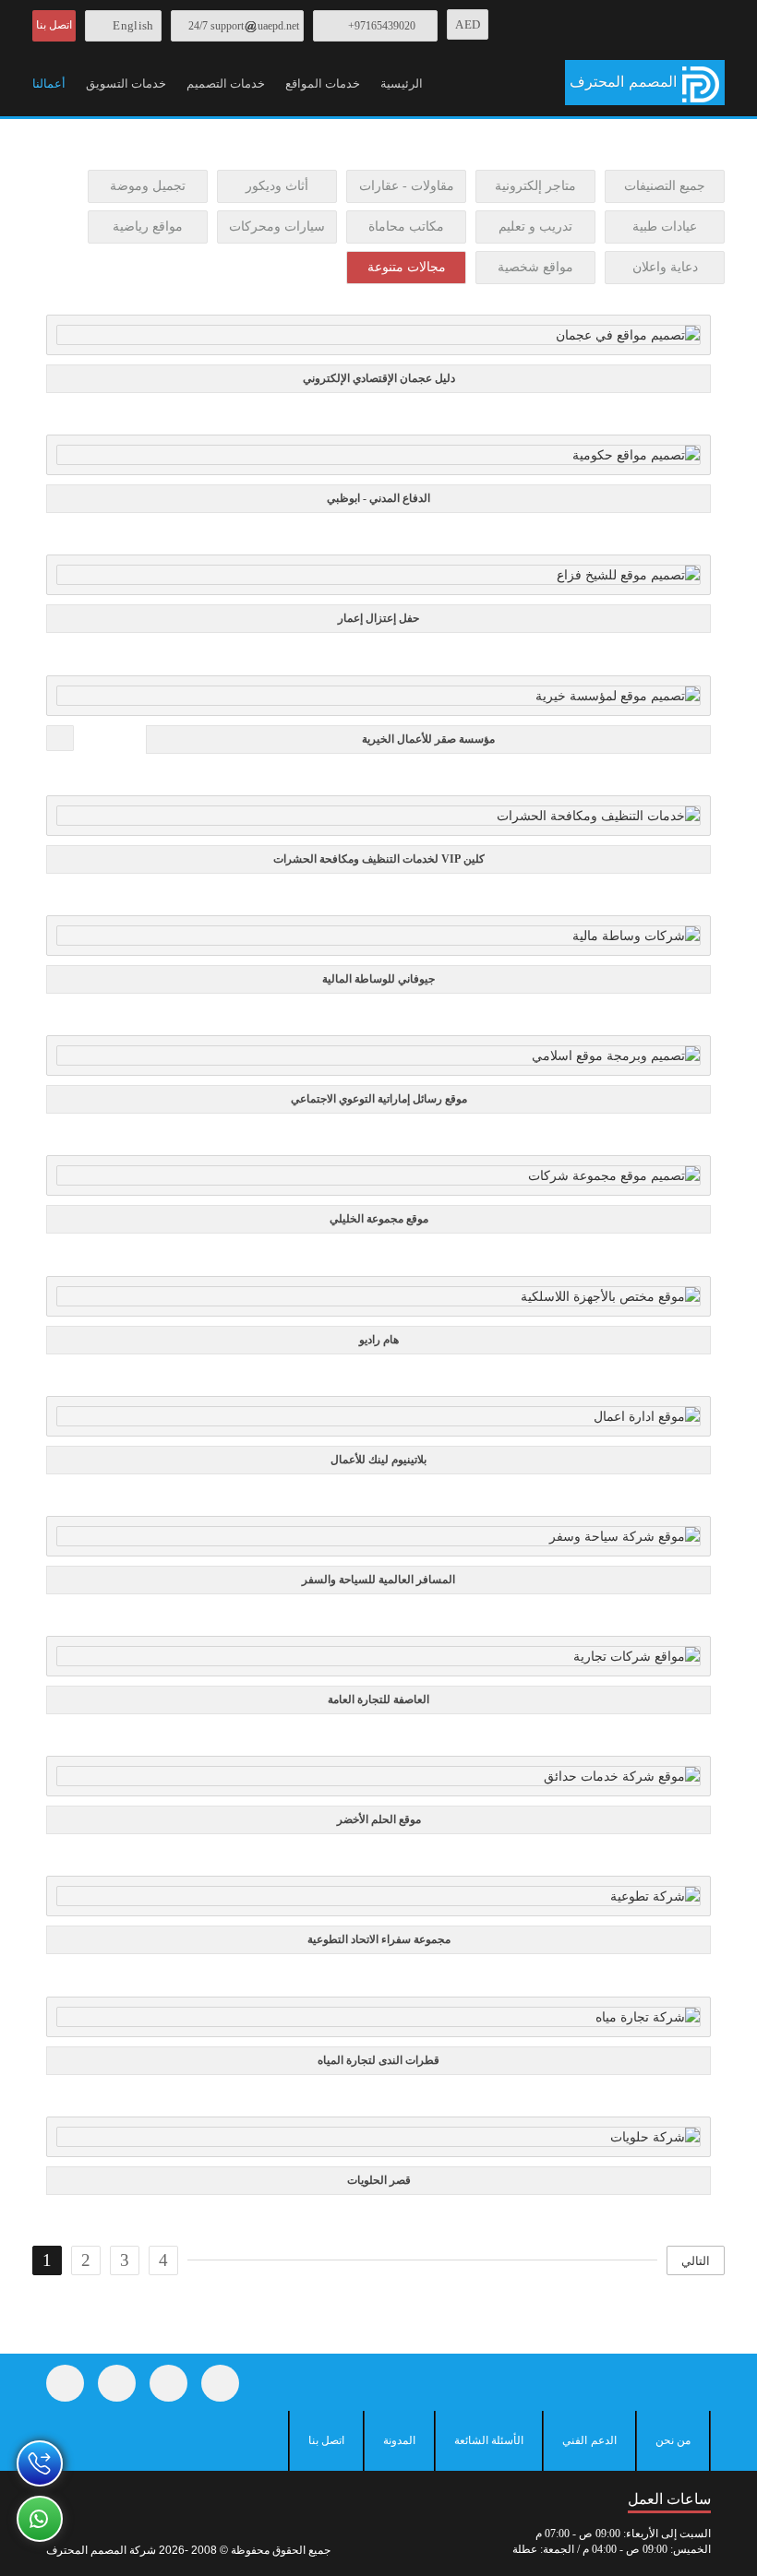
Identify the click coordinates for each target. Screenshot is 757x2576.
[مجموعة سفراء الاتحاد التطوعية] (375, 1902)
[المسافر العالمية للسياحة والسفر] (375, 1541)
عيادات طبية (665, 227)
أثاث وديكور (277, 186)
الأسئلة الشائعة (489, 2440)
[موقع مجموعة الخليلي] (375, 1181)
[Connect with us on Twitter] (117, 2383)
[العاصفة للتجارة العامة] (375, 1662)
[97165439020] (40, 2463)
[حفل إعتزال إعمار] (375, 580)
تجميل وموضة (148, 186)
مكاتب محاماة (406, 227)
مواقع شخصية (535, 267)
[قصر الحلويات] (375, 2141)
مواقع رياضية (148, 227)
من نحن (673, 2440)
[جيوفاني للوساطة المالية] (375, 941)
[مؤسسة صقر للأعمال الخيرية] (375, 700)
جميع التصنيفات (665, 186)
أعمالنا (49, 83)
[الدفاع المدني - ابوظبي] (375, 460)
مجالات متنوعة (407, 267)
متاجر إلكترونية (535, 186)
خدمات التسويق (126, 83)
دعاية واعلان (665, 267)
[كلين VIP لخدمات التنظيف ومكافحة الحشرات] (375, 820)
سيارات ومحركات (277, 227)
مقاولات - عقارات (407, 186)
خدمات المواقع (323, 83)
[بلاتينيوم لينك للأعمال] (375, 1421)
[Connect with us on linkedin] (220, 2383)
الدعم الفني (589, 2440)
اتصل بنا (54, 25)
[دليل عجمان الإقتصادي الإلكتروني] (375, 340)
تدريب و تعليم (535, 227)
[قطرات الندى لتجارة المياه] (375, 2021)
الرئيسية (402, 83)
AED (468, 24)
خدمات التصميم (226, 83)
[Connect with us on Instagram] (168, 2383)
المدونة (399, 2440)
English (133, 25)
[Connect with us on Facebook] (65, 2383)
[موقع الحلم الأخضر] (375, 1782)
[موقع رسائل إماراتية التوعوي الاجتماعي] (375, 1061)
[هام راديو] (375, 1301)
